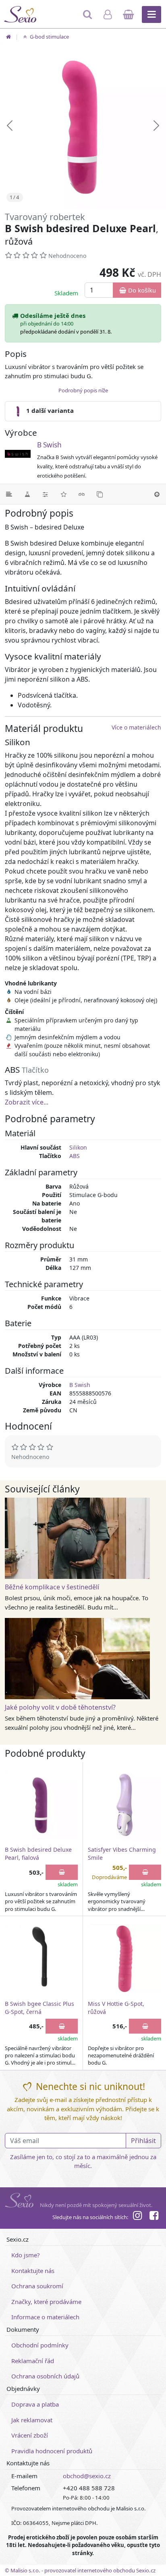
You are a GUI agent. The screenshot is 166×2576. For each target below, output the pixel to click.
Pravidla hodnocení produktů (52, 2451)
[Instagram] (137, 2217)
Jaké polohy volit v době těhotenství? (60, 1707)
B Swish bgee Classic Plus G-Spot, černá (39, 2008)
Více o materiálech (136, 727)
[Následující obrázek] (156, 126)
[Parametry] (45, 494)
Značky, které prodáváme (46, 2302)
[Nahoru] (157, 494)
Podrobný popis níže (83, 390)
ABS (75, 1156)
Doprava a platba (35, 2404)
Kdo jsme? (26, 2255)
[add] (62, 1872)
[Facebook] (154, 2217)
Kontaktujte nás (33, 2271)
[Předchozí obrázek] (10, 126)
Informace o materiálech (45, 2317)
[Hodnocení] (63, 494)
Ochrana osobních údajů (45, 2376)
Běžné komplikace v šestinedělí (52, 1587)
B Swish (49, 445)
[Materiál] (27, 494)
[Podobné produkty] (100, 494)
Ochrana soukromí (37, 2286)
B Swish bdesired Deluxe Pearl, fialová (38, 1854)
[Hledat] (88, 18)
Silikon (78, 1147)
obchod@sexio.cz (87, 2476)
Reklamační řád (33, 2361)
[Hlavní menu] (151, 14)
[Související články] (82, 494)
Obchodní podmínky (40, 2345)
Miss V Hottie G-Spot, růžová (116, 2008)
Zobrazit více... (27, 1102)
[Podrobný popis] (9, 494)
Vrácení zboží (30, 2435)
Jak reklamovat (32, 2420)
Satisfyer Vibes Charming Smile (122, 1854)
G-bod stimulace (49, 37)
